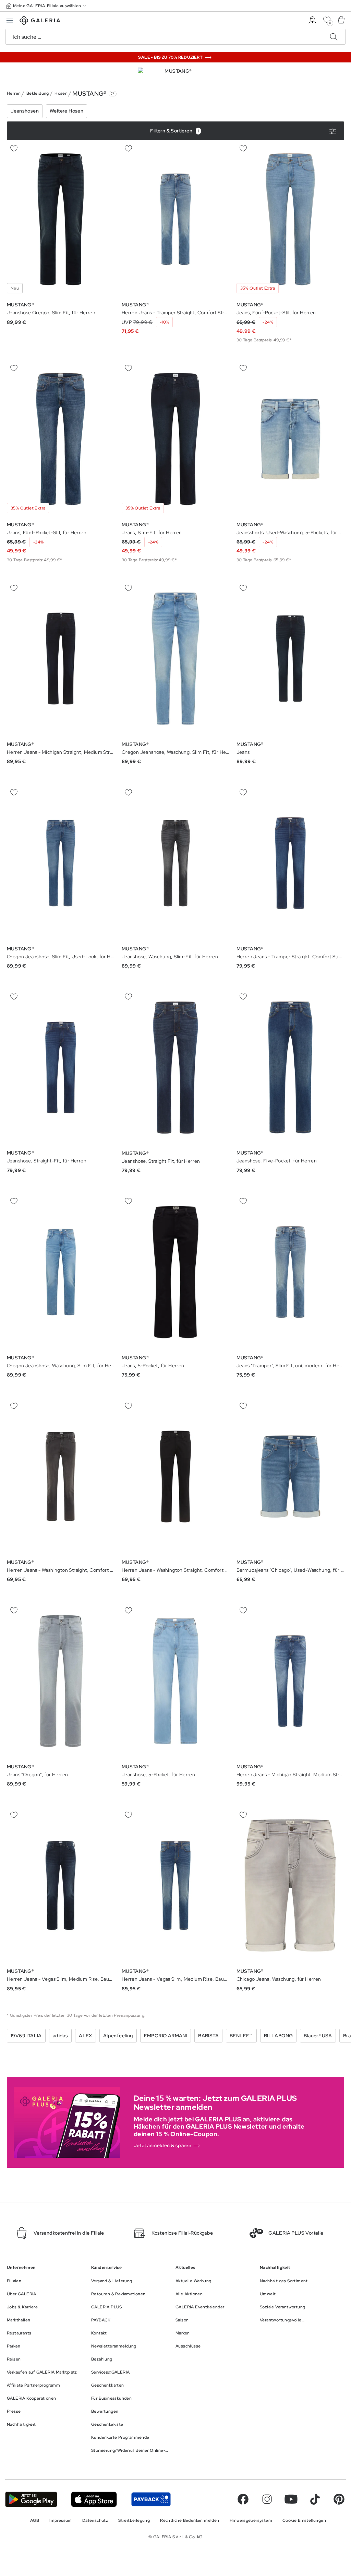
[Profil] (312, 20)
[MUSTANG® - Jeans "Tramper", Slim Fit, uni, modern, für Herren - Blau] (290, 1272)
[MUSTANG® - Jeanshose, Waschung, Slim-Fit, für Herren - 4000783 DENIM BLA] (175, 863)
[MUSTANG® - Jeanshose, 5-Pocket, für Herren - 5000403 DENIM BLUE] (175, 1681)
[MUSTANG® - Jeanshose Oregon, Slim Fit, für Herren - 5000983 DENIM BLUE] (61, 219)
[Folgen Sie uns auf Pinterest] (339, 2499)
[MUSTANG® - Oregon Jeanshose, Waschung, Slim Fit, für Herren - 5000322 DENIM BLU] (61, 1272)
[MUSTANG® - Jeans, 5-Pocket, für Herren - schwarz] (175, 1272)
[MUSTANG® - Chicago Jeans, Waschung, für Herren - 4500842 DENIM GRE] (290, 1886)
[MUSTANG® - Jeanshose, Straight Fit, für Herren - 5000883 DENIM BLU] (175, 1068)
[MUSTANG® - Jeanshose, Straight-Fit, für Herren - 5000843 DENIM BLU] (61, 1068)
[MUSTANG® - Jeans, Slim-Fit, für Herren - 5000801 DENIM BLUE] (175, 439)
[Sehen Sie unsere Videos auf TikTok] (315, 2499)
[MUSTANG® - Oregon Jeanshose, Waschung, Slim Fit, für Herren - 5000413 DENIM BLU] (175, 659)
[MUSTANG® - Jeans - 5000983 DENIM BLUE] (290, 659)
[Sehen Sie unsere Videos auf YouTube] (291, 2499)
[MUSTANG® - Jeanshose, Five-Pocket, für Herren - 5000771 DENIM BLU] (290, 1068)
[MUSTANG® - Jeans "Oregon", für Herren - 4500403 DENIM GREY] (61, 1681)
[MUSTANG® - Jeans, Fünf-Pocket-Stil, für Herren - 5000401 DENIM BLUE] (290, 219)
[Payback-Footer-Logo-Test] (151, 2499)
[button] (47, 6)
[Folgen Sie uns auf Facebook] (243, 2499)
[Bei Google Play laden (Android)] (31, 2499)
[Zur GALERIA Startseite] (40, 21)
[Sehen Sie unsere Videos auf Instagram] (267, 2499)
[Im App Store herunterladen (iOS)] (94, 2499)
